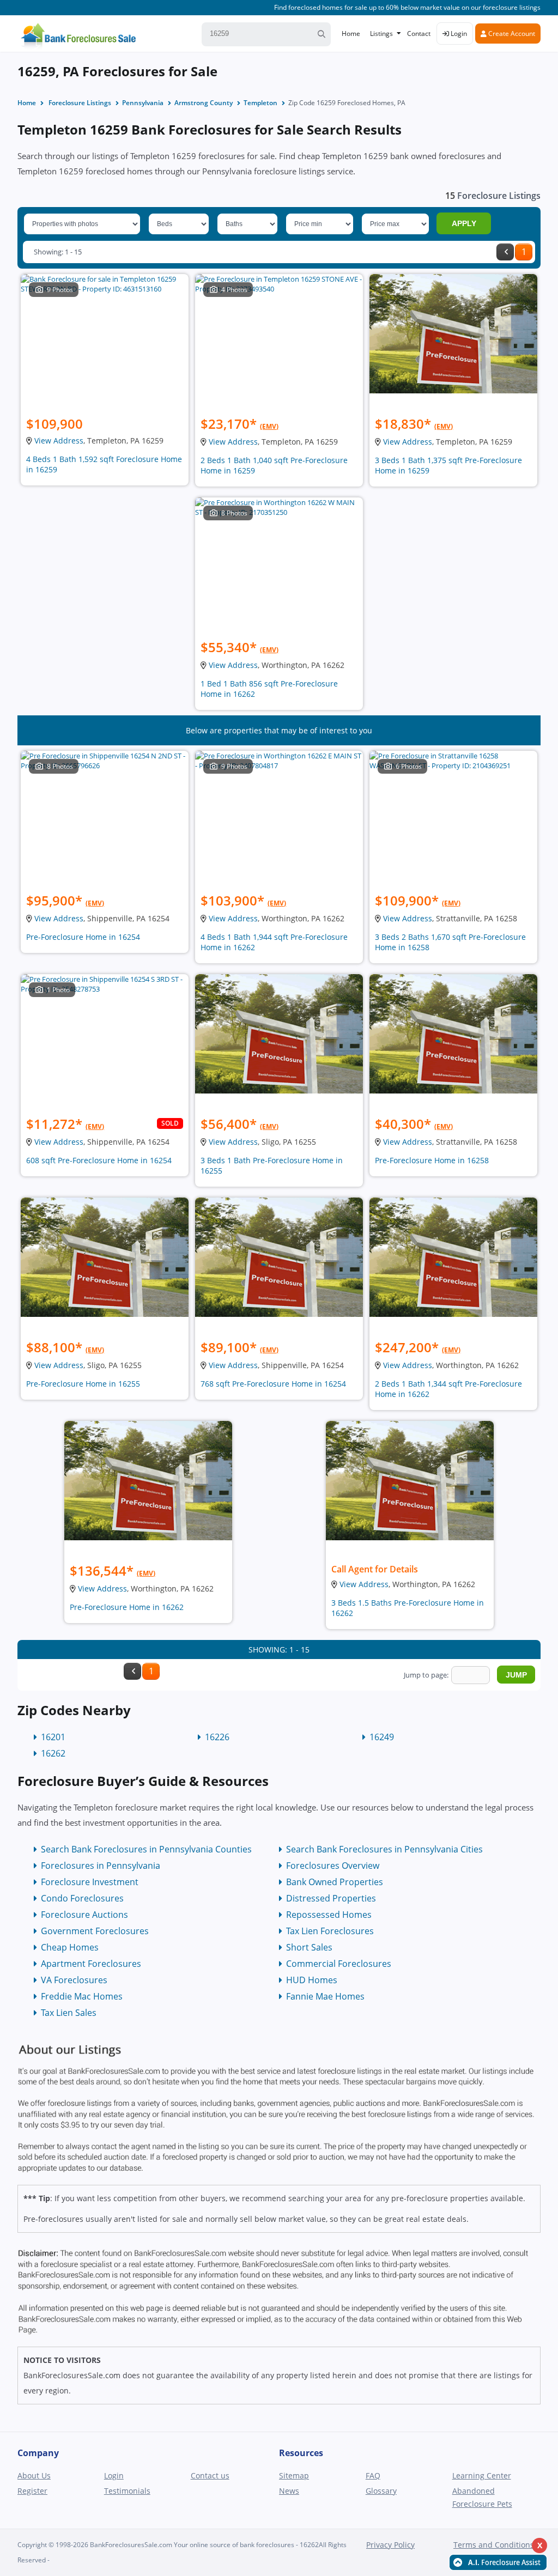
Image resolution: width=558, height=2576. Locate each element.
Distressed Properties (331, 1898)
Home (351, 34)
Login (458, 34)
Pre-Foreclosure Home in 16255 (83, 1384)
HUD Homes (312, 1980)
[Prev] (505, 252)
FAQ (373, 2475)
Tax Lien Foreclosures (330, 1931)
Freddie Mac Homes (82, 1996)
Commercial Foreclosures (339, 1964)
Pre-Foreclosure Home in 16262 (127, 1607)
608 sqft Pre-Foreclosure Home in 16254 (99, 1160)
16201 (53, 1737)
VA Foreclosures (74, 1980)
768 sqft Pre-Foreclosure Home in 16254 (273, 1384)
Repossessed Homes (329, 1915)
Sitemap (294, 2475)
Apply (464, 223)
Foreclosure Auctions (84, 1915)
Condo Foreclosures (82, 1898)
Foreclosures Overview (333, 1866)
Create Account (511, 34)
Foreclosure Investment (90, 1882)
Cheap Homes (70, 1947)
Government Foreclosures (95, 1931)
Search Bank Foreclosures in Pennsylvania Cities (384, 1849)
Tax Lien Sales (69, 2013)
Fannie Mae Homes (325, 1996)
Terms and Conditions (494, 2545)
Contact (419, 34)
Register (32, 2491)
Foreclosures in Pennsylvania (101, 1866)
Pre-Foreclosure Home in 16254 (83, 937)
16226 (217, 1737)
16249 (382, 1737)
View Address (59, 441)
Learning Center (482, 2475)
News (289, 2491)
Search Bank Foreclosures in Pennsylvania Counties (146, 1849)
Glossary (381, 2491)
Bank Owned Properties (335, 1882)
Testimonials (127, 2491)
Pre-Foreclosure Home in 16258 (432, 1160)
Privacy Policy (390, 2545)
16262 (53, 1753)
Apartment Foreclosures (91, 1964)
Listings (381, 34)
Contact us (210, 2475)
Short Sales (309, 1947)
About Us (34, 2475)
